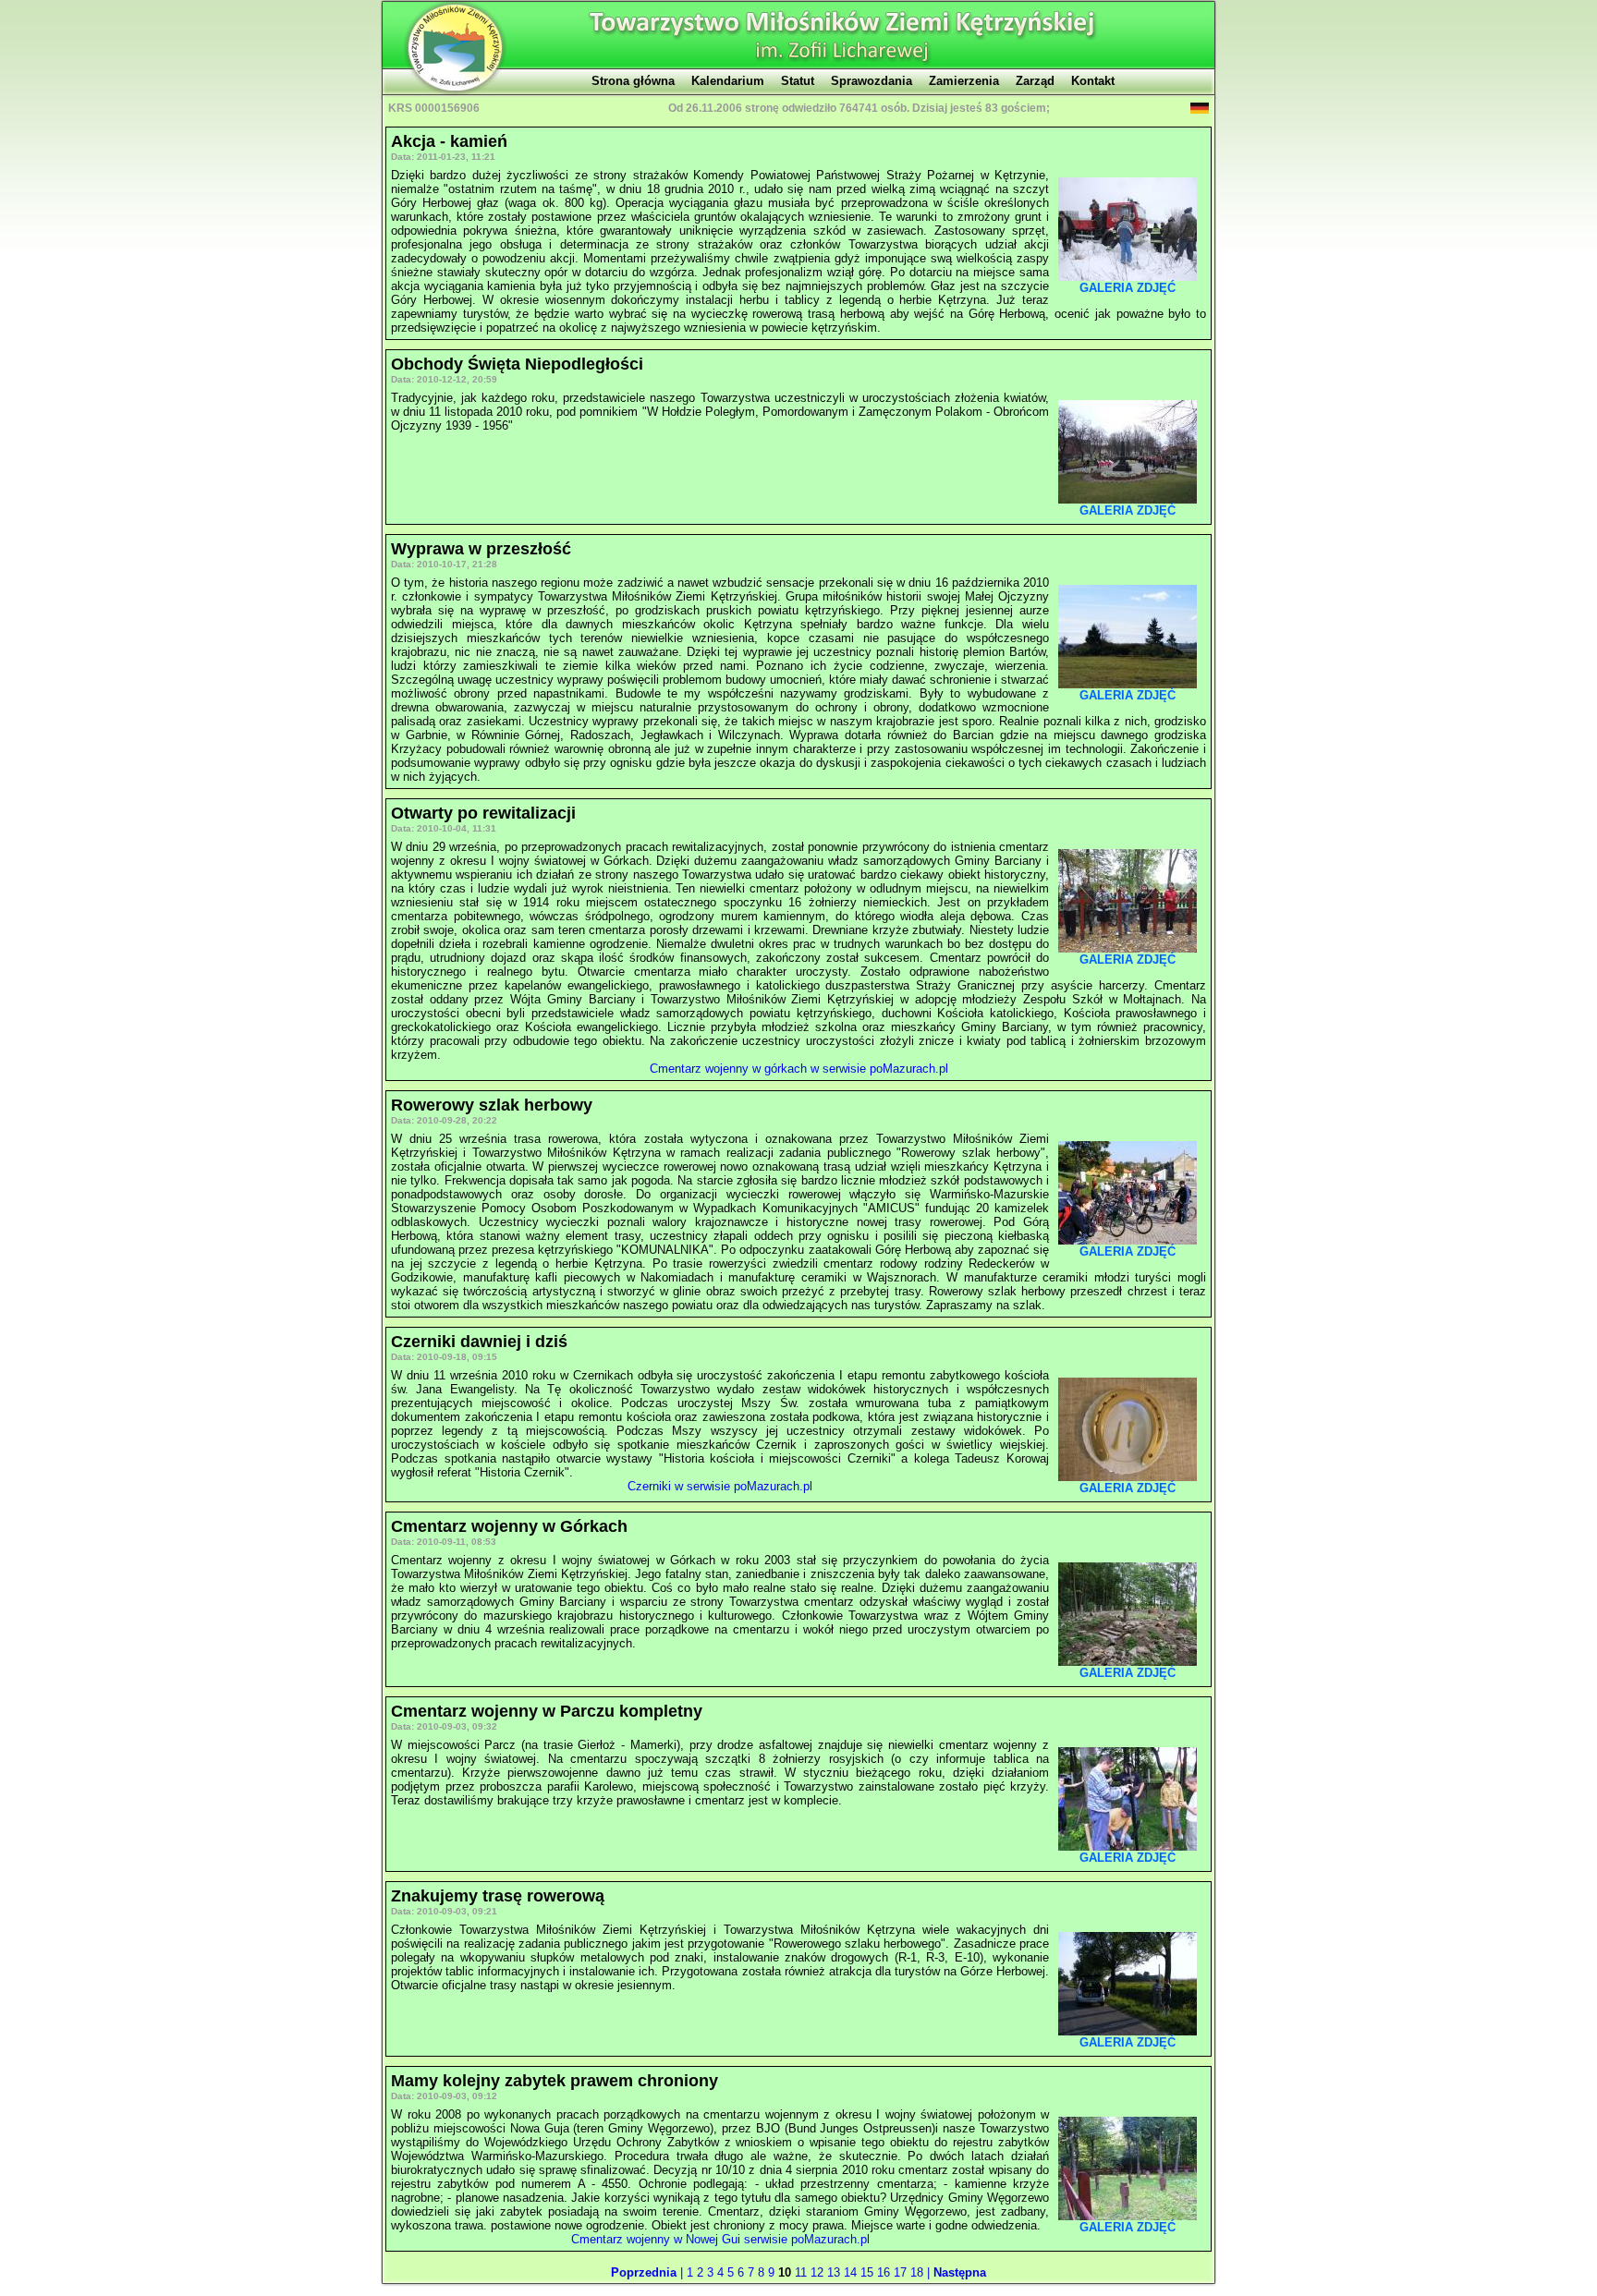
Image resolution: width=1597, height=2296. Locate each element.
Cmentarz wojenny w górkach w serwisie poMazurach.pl (799, 1069)
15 (869, 2272)
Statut (798, 81)
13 (835, 2272)
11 (803, 2272)
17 (902, 2272)
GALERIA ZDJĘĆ (1128, 288)
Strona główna (633, 81)
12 (819, 2272)
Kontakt (1093, 81)
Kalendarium (728, 81)
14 (852, 2272)
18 (919, 2272)
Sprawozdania (872, 81)
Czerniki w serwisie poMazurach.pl (720, 1486)
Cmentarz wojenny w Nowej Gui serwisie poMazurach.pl (720, 2239)
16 (885, 2272)
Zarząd (1035, 81)
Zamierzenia (964, 81)
